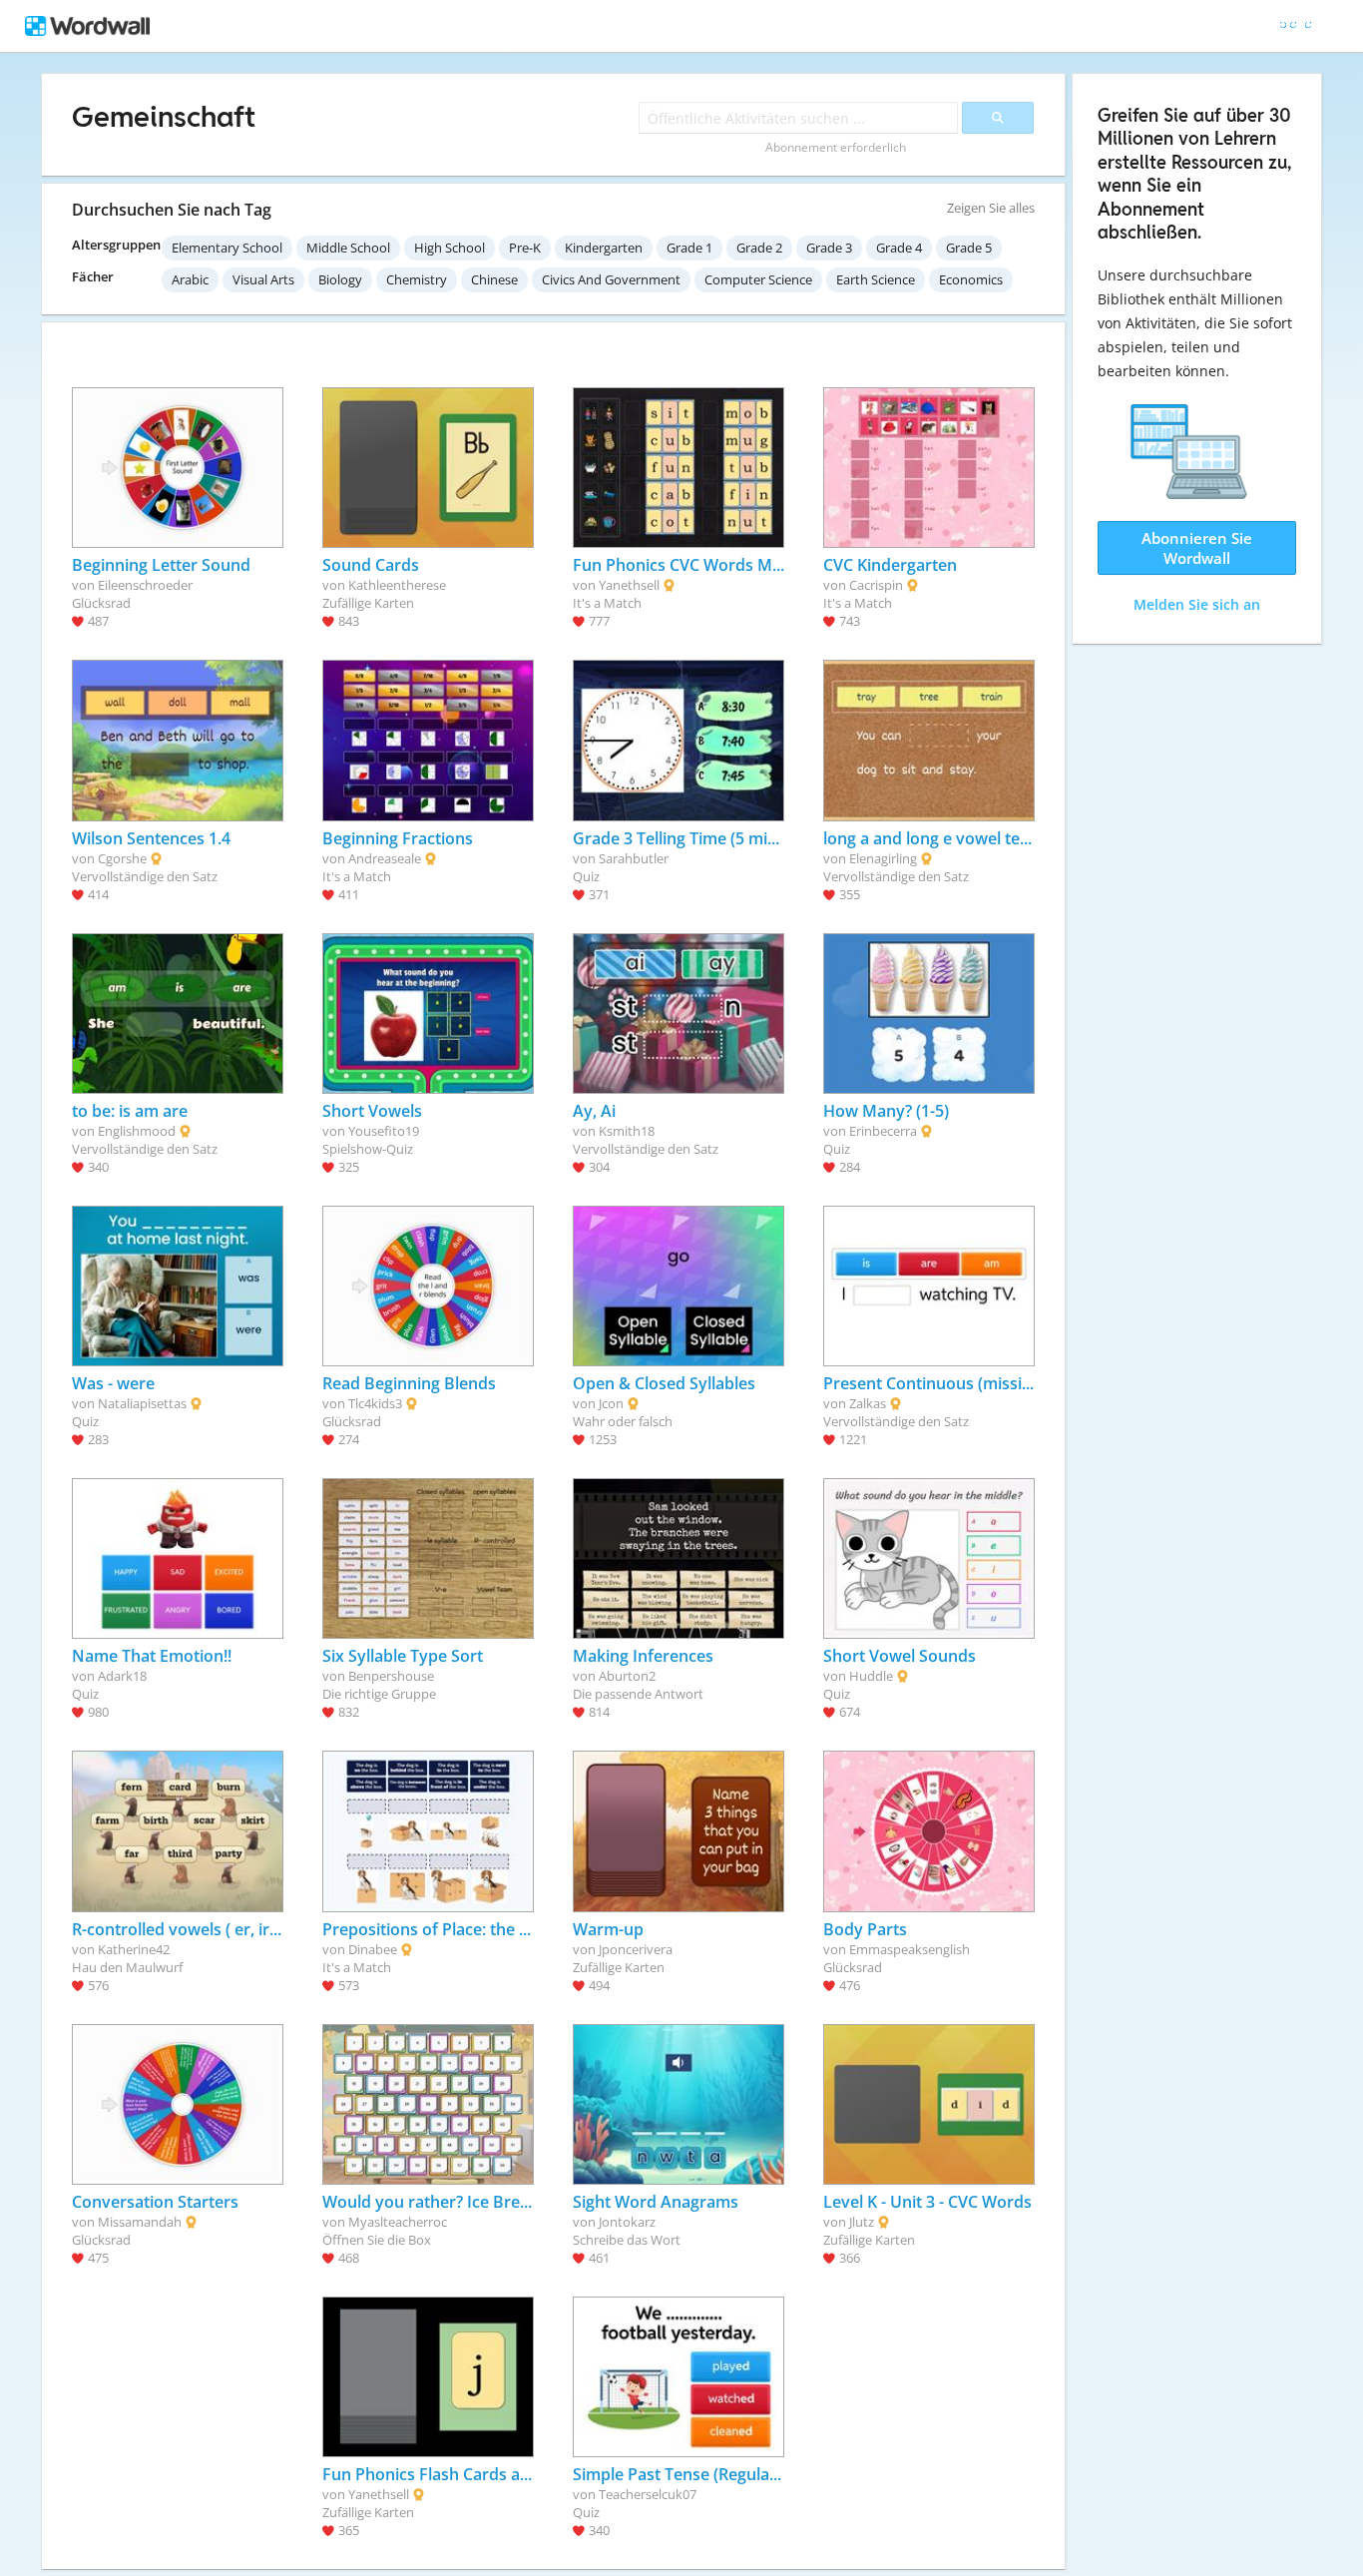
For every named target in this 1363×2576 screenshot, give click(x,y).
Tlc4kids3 (375, 1403)
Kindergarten (604, 248)
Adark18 (122, 1676)
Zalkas (868, 1403)
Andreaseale (385, 858)
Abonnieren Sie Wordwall (1197, 548)
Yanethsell (629, 585)
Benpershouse (391, 1676)
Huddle (871, 1676)
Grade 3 (829, 248)
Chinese (494, 279)
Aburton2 (627, 1676)
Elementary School (227, 248)
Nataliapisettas (142, 1403)
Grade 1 (689, 248)
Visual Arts (263, 279)
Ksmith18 (627, 1131)
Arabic (190, 279)
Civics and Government (611, 279)
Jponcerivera (636, 1949)
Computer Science (758, 279)
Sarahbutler (634, 858)
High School (450, 248)
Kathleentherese (397, 585)
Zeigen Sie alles (991, 208)
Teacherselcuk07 (648, 2494)
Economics (971, 279)
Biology (340, 279)
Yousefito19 (384, 1131)
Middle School (348, 248)
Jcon (611, 1403)
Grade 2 (759, 248)
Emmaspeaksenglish (909, 1949)
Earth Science (876, 279)
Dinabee (373, 1949)
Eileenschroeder (145, 585)
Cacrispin (876, 585)
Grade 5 (969, 248)
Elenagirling (883, 858)
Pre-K (525, 248)
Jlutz (862, 2222)
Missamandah (140, 2222)
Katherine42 (134, 1949)
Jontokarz (627, 2222)
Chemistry (417, 279)
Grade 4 (899, 248)
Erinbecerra (883, 1131)
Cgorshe (122, 858)
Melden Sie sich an (1197, 604)
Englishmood (137, 1131)
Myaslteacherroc (398, 2222)
